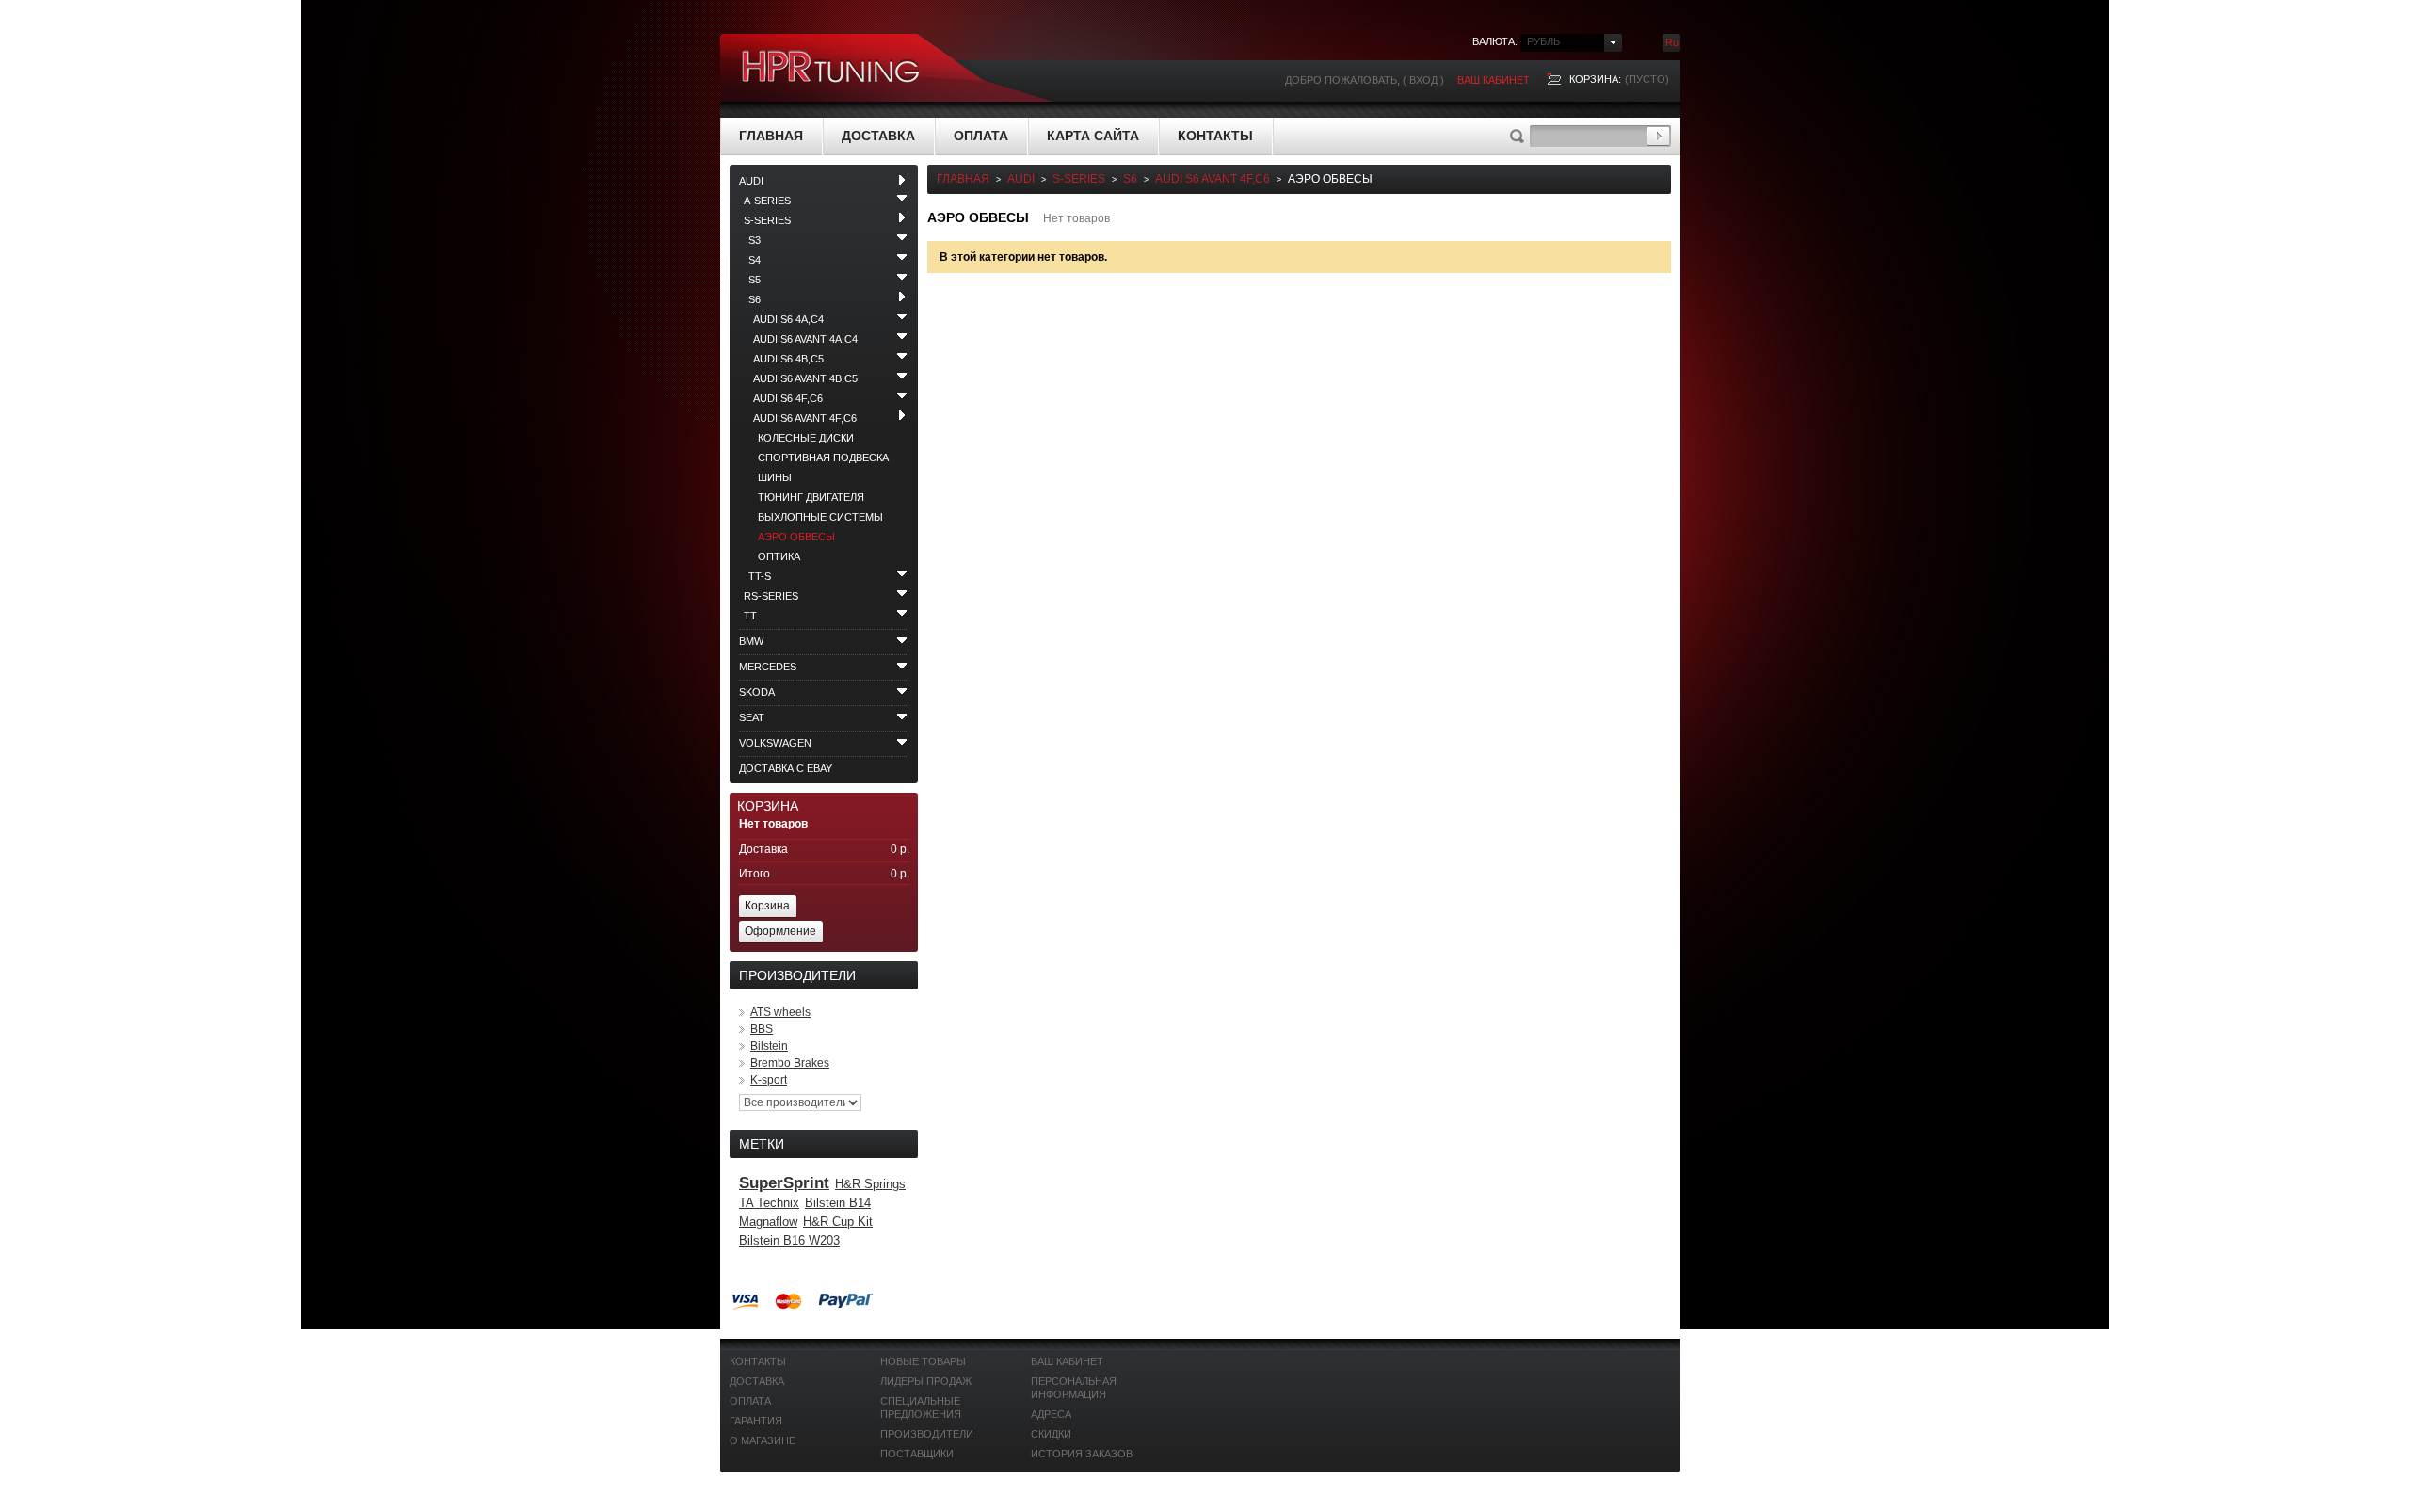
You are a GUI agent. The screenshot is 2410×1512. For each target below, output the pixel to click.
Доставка (878, 136)
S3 (755, 240)
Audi (751, 181)
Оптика (779, 556)
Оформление (780, 931)
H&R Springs (870, 1184)
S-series (767, 220)
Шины (775, 477)
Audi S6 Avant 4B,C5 (805, 378)
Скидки (1051, 1434)
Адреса (1051, 1414)
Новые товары (923, 1361)
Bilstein (769, 1046)
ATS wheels (780, 1012)
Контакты (1215, 136)
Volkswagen (775, 743)
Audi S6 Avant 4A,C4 (805, 339)
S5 (755, 280)
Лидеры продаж (926, 1381)
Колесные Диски (806, 438)
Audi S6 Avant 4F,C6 (805, 418)
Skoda (757, 692)
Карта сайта (1093, 136)
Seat (752, 717)
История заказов (1082, 1454)
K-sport (769, 1080)
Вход (1423, 80)
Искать (1658, 136)
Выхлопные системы (820, 517)
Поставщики (917, 1454)
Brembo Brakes (790, 1063)
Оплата (981, 136)
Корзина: (1595, 79)
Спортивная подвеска (823, 458)
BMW (751, 641)
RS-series (771, 596)
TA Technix (769, 1203)
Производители (927, 1434)
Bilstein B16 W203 (789, 1240)
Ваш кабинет (1494, 80)
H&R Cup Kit (838, 1222)
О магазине (763, 1440)
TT (750, 616)
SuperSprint (784, 1183)
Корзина (768, 806)
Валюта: (1495, 41)
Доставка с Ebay (786, 768)
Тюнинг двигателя (811, 497)
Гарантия (756, 1421)
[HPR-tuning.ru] (831, 68)
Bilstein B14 (838, 1203)
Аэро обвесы (796, 537)
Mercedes (768, 667)
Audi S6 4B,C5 (788, 359)
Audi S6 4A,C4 (788, 319)
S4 (755, 260)
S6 (755, 299)
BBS (762, 1029)
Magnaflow (768, 1222)
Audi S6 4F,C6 (788, 398)
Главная (771, 136)
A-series (767, 201)
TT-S (760, 576)
